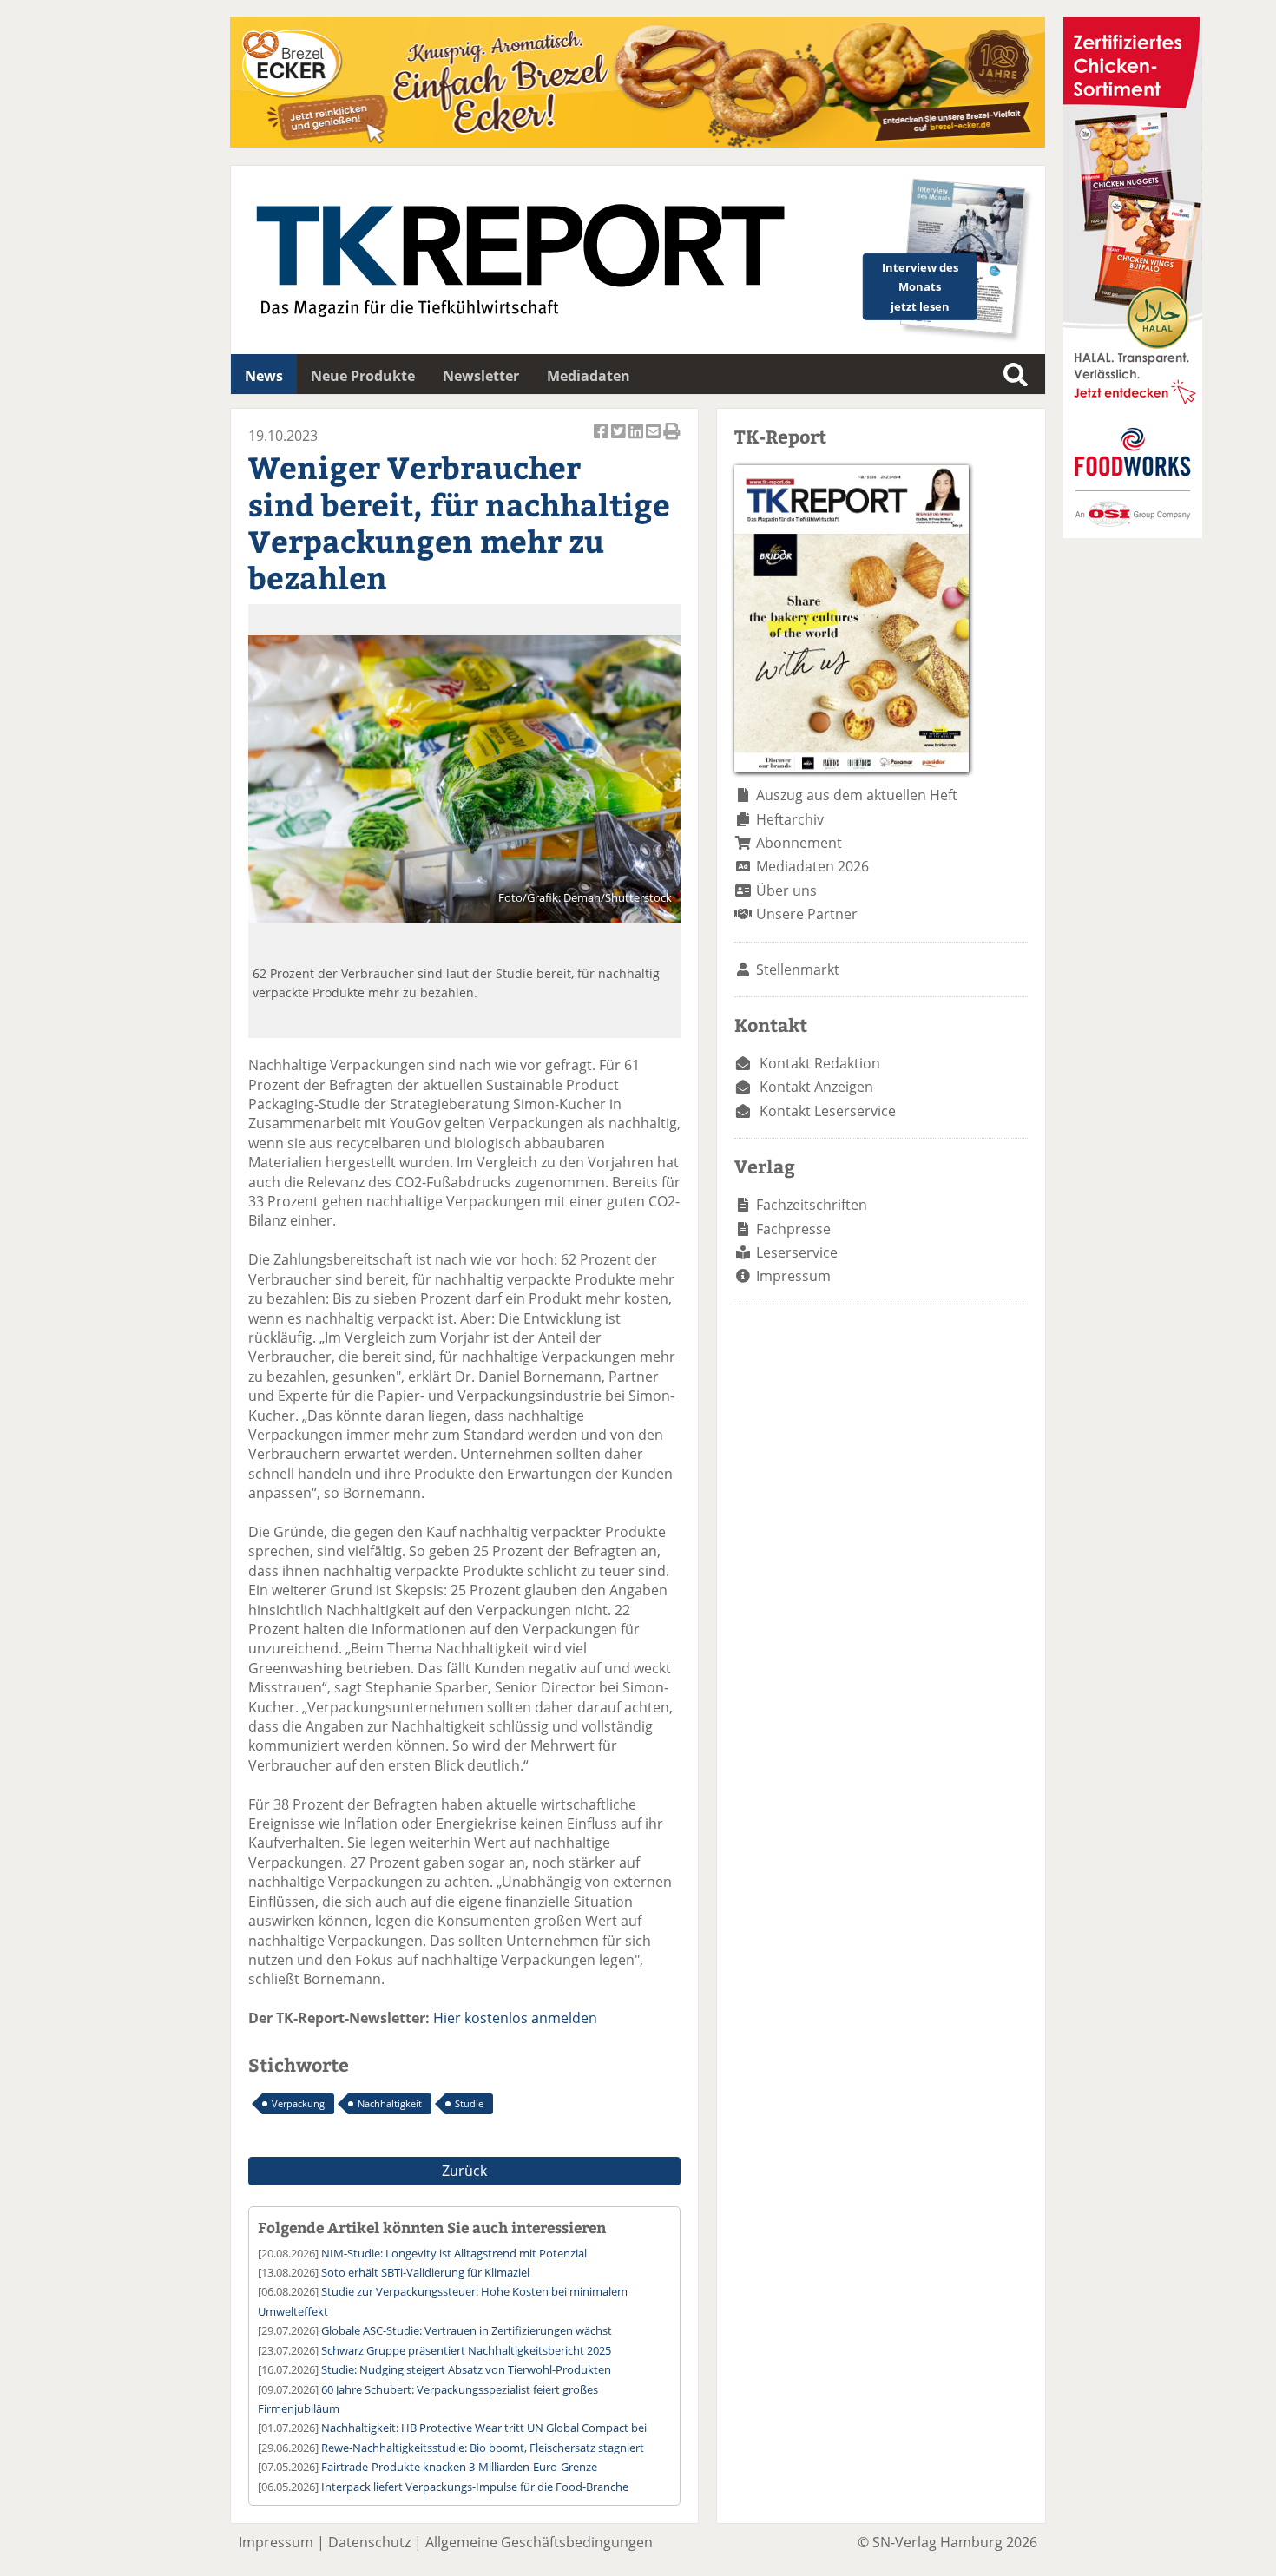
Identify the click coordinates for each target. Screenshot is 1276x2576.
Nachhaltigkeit (390, 2103)
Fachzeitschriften (812, 1205)
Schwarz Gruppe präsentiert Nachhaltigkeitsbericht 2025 (466, 2350)
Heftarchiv (790, 819)
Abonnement (799, 843)
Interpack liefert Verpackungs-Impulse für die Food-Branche (475, 2487)
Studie (469, 2103)
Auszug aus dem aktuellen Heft (857, 795)
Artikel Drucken (672, 440)
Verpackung (298, 2103)
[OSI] (1133, 533)
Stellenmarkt (798, 969)
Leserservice (797, 1252)
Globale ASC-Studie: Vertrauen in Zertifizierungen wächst (467, 2330)
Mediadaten (589, 376)
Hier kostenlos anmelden (515, 2018)
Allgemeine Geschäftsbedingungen (539, 2542)
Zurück (464, 2171)
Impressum (793, 1276)
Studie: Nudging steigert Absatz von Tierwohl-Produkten (466, 2369)
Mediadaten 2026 (812, 866)
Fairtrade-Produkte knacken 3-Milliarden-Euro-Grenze (459, 2467)
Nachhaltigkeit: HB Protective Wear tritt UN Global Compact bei (484, 2428)
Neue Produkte (363, 376)
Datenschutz (369, 2542)
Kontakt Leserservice (828, 1111)
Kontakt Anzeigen (816, 1087)
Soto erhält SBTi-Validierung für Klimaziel (425, 2272)
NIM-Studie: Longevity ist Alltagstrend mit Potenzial (454, 2253)
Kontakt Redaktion (820, 1063)
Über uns (786, 890)
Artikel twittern (620, 440)
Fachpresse (793, 1229)
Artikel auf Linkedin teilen (637, 440)
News (264, 376)
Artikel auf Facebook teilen (602, 440)
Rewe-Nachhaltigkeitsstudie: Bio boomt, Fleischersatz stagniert (483, 2448)
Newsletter (481, 376)
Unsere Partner (807, 914)
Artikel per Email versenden (654, 440)
